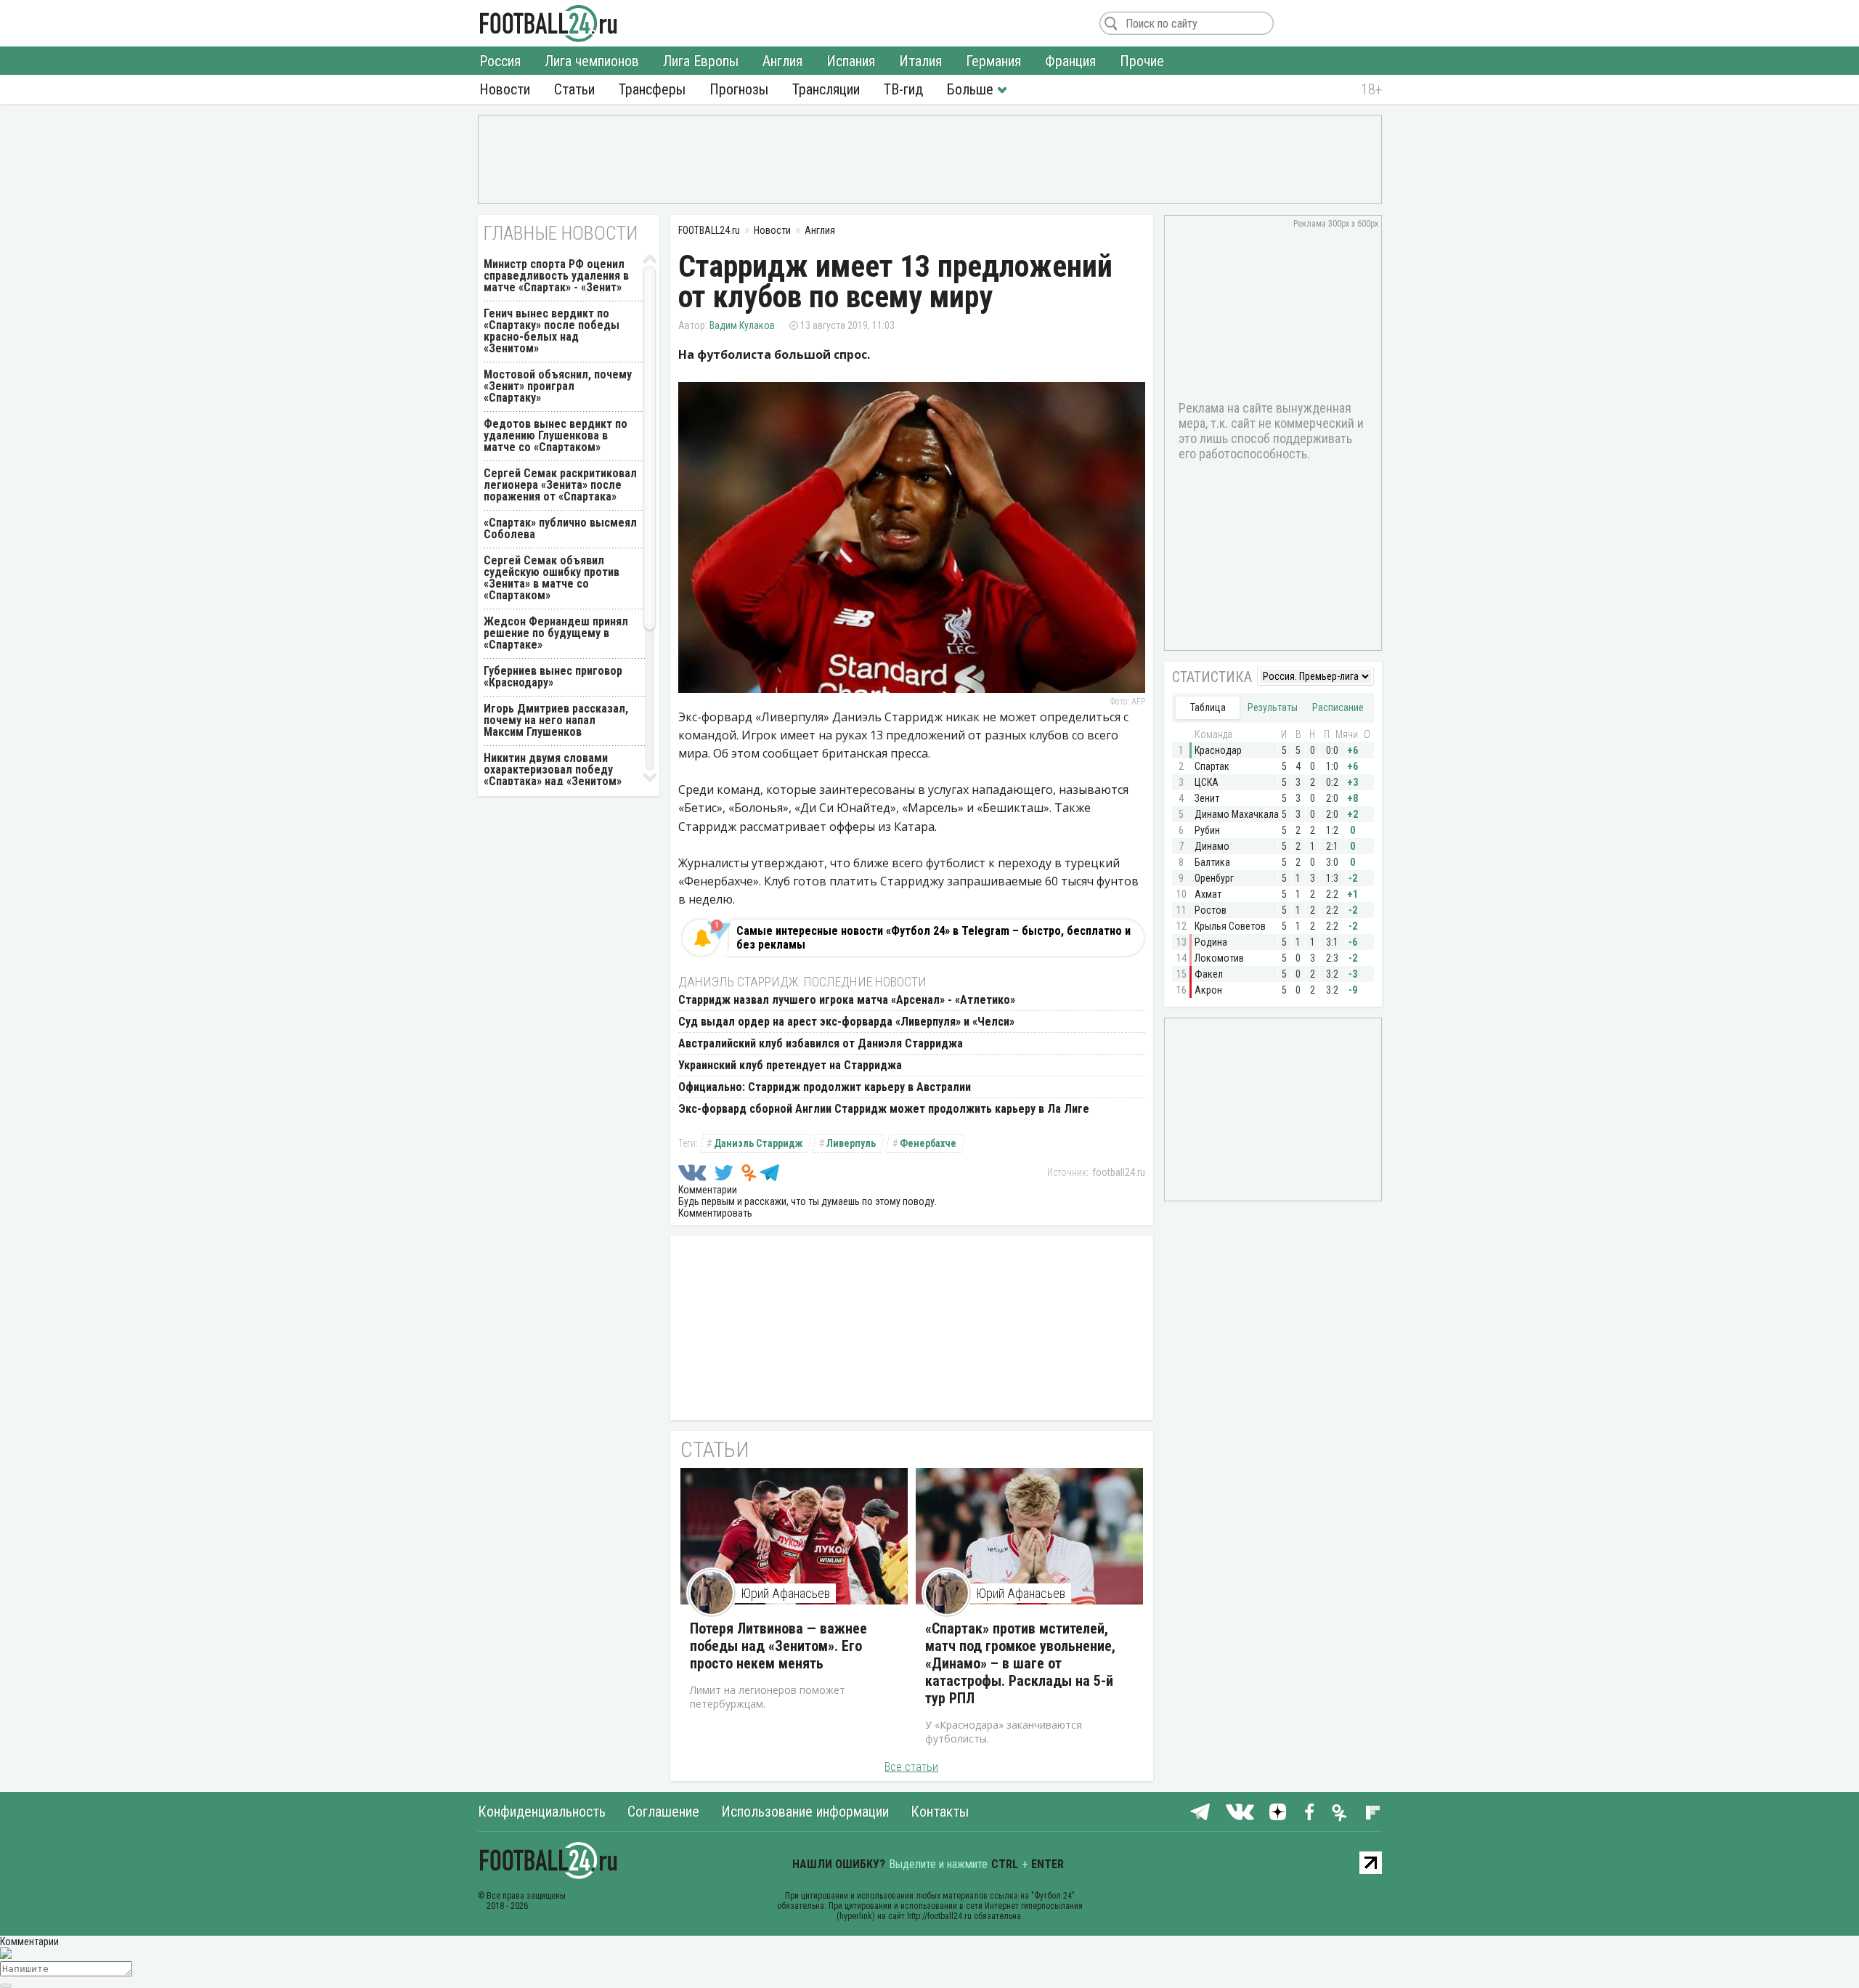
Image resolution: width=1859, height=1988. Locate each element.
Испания (851, 61)
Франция (1070, 61)
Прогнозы (739, 89)
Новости (505, 89)
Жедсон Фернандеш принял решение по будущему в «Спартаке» (556, 633)
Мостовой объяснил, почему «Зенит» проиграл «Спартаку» (558, 386)
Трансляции (826, 89)
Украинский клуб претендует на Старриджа (790, 1065)
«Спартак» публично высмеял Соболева (560, 528)
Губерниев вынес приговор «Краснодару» (553, 677)
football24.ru (1119, 1172)
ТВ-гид (903, 89)
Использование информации (805, 1811)
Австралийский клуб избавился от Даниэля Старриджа (821, 1043)
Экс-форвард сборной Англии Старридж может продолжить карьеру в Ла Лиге (884, 1109)
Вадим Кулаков (742, 325)
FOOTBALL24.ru (549, 23)
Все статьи (911, 1767)
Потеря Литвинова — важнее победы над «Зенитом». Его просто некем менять (778, 1646)
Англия (782, 61)
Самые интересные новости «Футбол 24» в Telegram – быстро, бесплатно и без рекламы (933, 938)
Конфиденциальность (542, 1811)
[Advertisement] (930, 158)
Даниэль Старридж (758, 1143)
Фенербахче (928, 1143)
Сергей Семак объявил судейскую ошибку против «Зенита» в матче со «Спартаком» (552, 578)
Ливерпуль (851, 1143)
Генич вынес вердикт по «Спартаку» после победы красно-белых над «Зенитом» (552, 331)
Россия (500, 61)
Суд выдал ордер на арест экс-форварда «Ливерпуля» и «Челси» (846, 1022)
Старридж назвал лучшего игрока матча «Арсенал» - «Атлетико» (847, 1000)
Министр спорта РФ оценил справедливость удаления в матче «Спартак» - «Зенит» (556, 276)
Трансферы (652, 89)
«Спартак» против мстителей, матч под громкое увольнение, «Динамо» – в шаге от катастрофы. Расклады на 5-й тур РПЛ (1020, 1663)
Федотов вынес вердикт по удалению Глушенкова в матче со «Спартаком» (556, 435)
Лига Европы (701, 61)
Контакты (940, 1811)
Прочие (1142, 61)
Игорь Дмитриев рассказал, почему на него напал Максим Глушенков (556, 720)
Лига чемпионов (592, 61)
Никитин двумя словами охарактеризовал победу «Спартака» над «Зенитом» (553, 770)
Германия (993, 61)
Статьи (574, 89)
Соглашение (663, 1811)
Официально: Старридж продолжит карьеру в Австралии (825, 1087)
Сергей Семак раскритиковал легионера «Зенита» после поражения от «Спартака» (560, 485)
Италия (920, 61)
